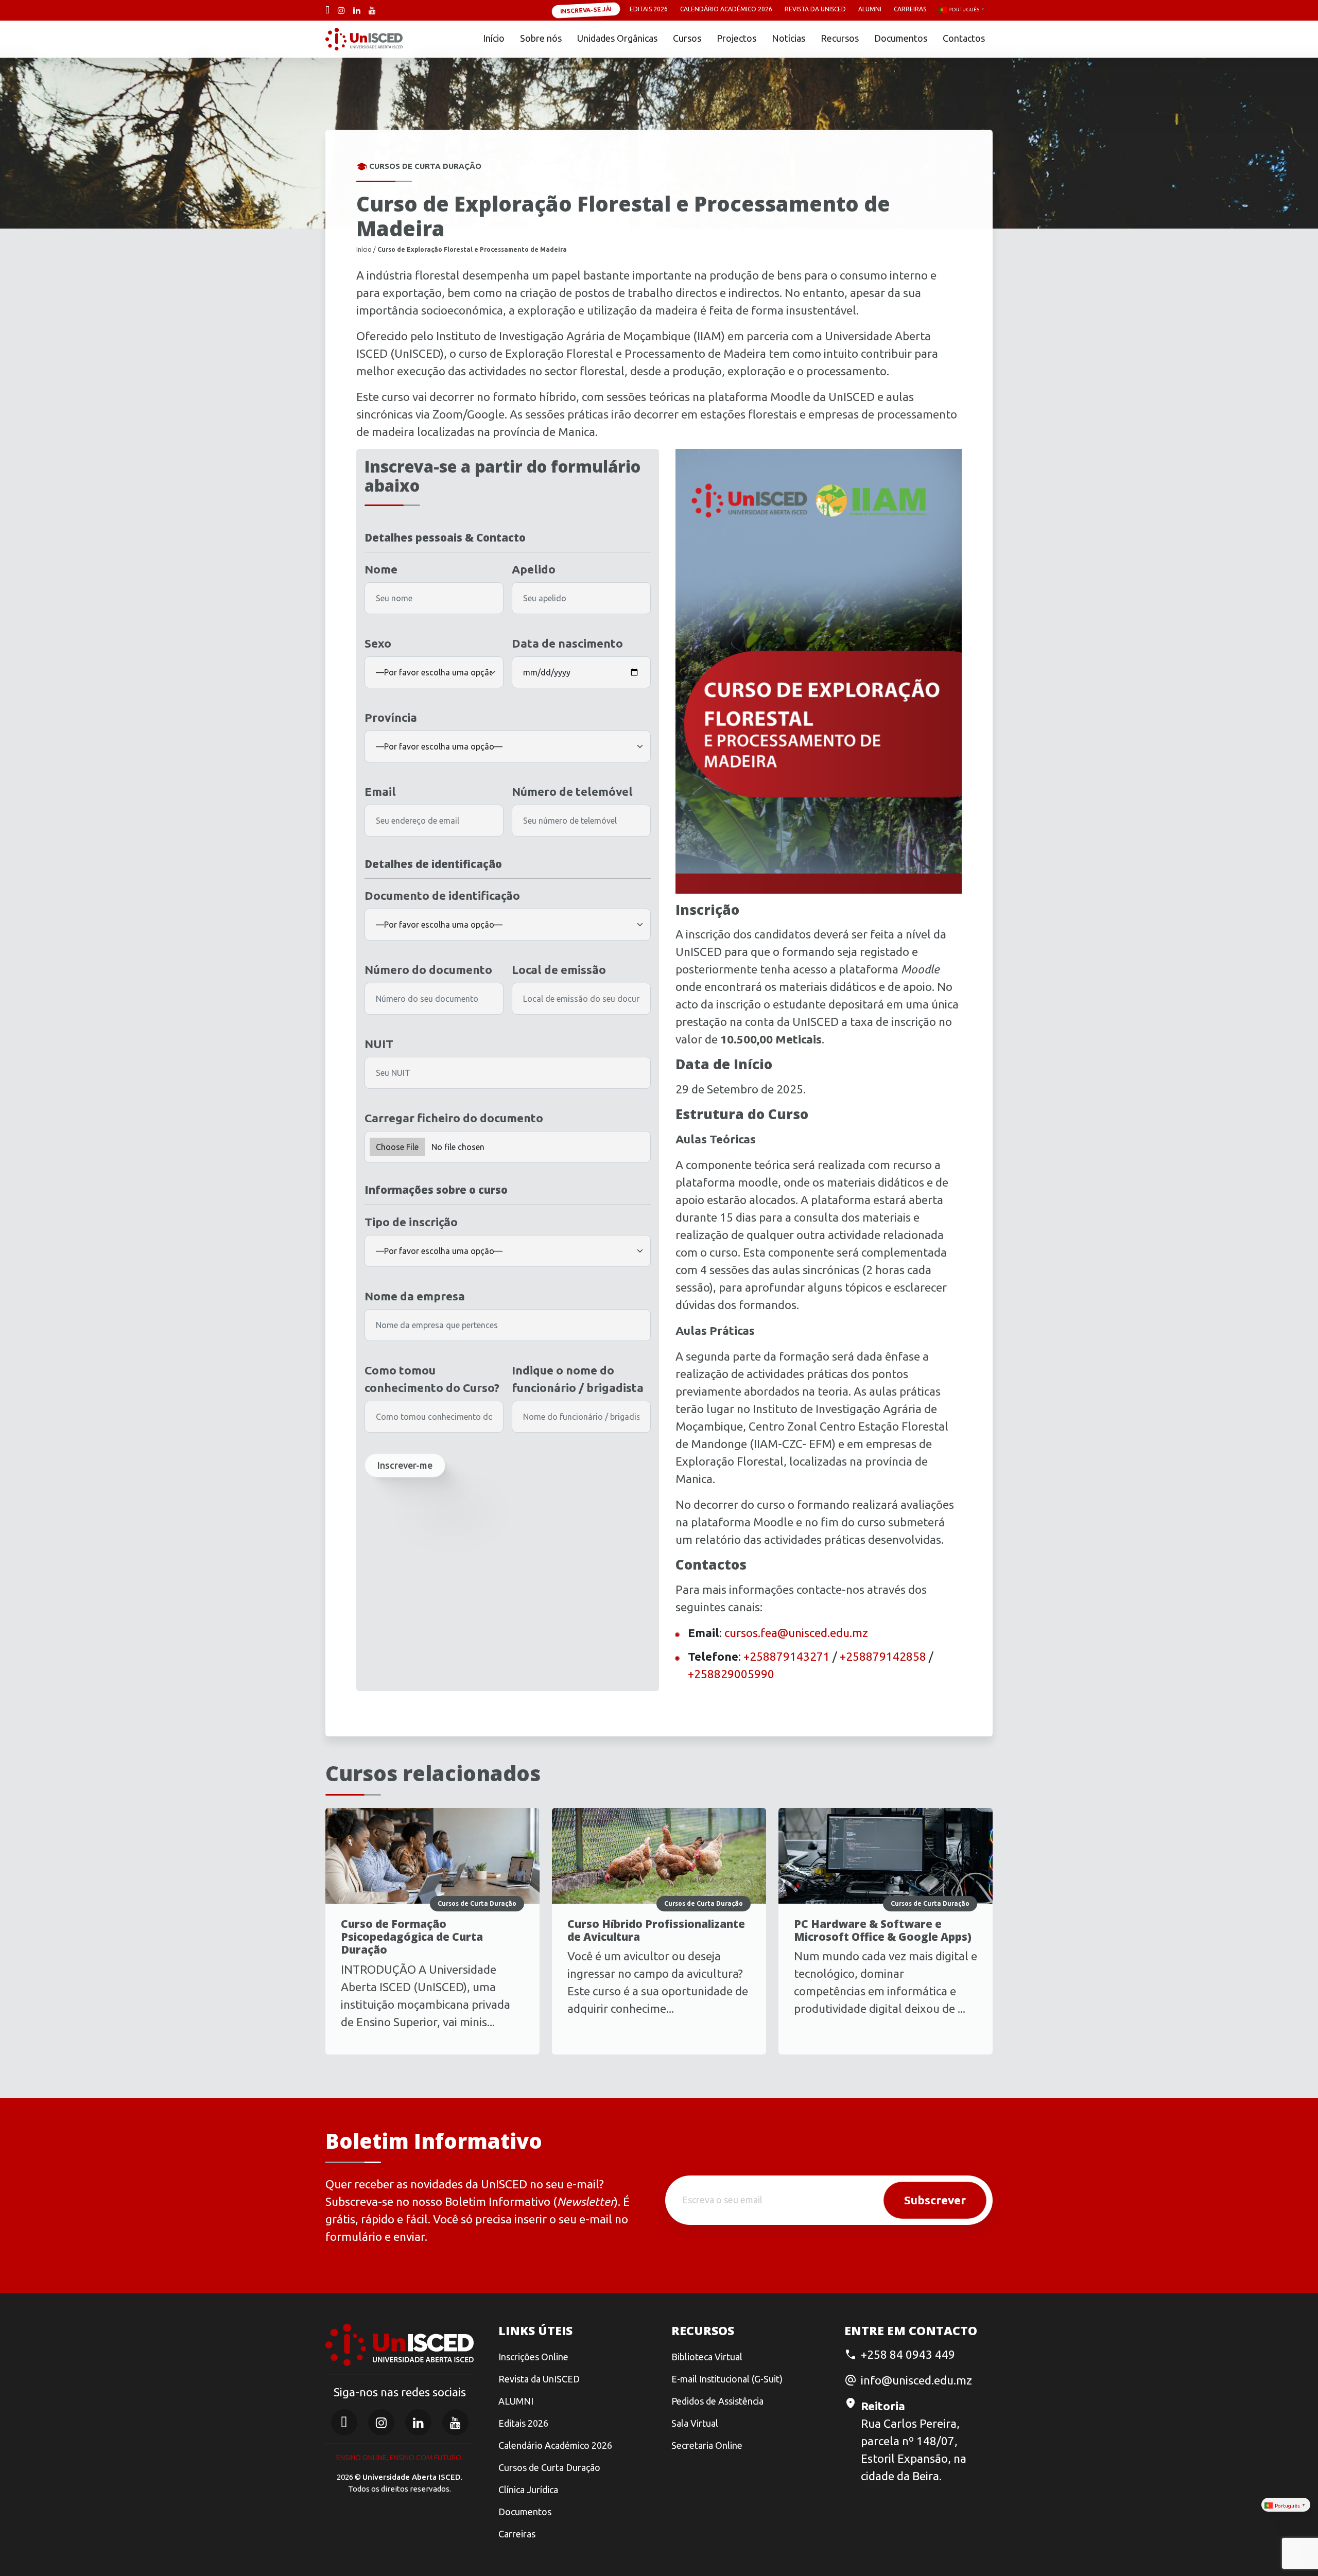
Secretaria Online (707, 2445)
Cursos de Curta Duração (549, 2467)
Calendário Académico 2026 (726, 9)
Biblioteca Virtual (707, 2357)
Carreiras (910, 9)
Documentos (901, 38)
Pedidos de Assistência (717, 2401)
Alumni (870, 9)
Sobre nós (541, 38)
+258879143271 (787, 1656)
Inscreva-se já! (586, 10)
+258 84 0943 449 (908, 2354)
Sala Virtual (695, 2423)
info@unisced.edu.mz (916, 2380)
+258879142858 (883, 1656)
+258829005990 (731, 1674)
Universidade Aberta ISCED (412, 2477)
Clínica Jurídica (528, 2490)
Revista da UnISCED (815, 9)
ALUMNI (516, 2401)
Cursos (687, 38)
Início (494, 38)
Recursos (840, 38)
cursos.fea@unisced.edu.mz (796, 1633)
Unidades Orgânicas (617, 38)
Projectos (736, 38)
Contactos (964, 38)
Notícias (788, 38)
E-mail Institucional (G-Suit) (727, 2379)
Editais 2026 (649, 9)
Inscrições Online (533, 2357)
